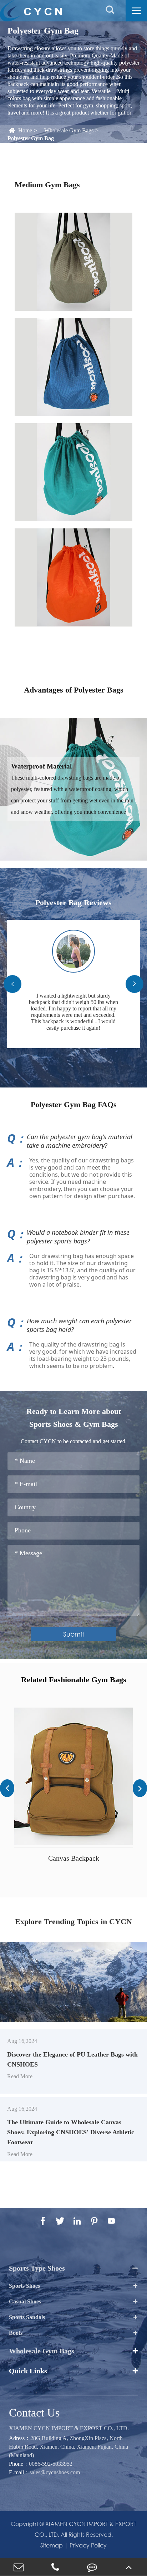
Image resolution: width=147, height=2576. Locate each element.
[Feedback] (92, 2567)
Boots (16, 2333)
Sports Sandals (27, 2317)
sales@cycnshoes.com (55, 2472)
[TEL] (55, 2567)
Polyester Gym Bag (31, 138)
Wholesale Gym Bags (69, 130)
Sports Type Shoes (37, 2268)
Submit (74, 1634)
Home (25, 130)
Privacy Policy (88, 2545)
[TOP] (129, 2567)
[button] (12, 984)
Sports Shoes (24, 2286)
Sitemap (52, 2545)
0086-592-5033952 (51, 2464)
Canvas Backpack (74, 1858)
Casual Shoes (25, 2301)
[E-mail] (18, 2567)
